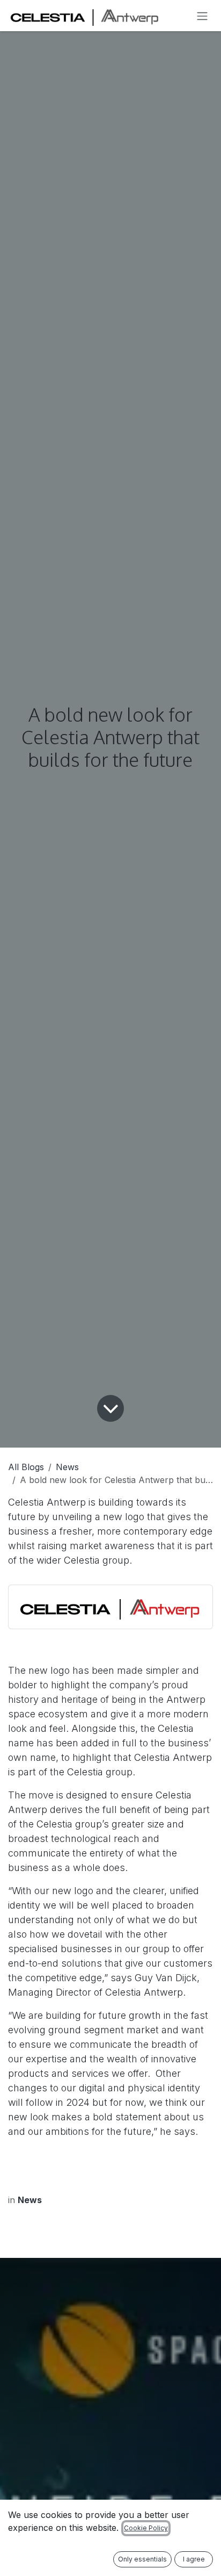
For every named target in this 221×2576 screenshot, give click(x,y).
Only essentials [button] (142, 2559)
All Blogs (26, 1467)
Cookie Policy (146, 2528)
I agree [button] (194, 2559)
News (67, 1467)
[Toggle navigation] (202, 16)
